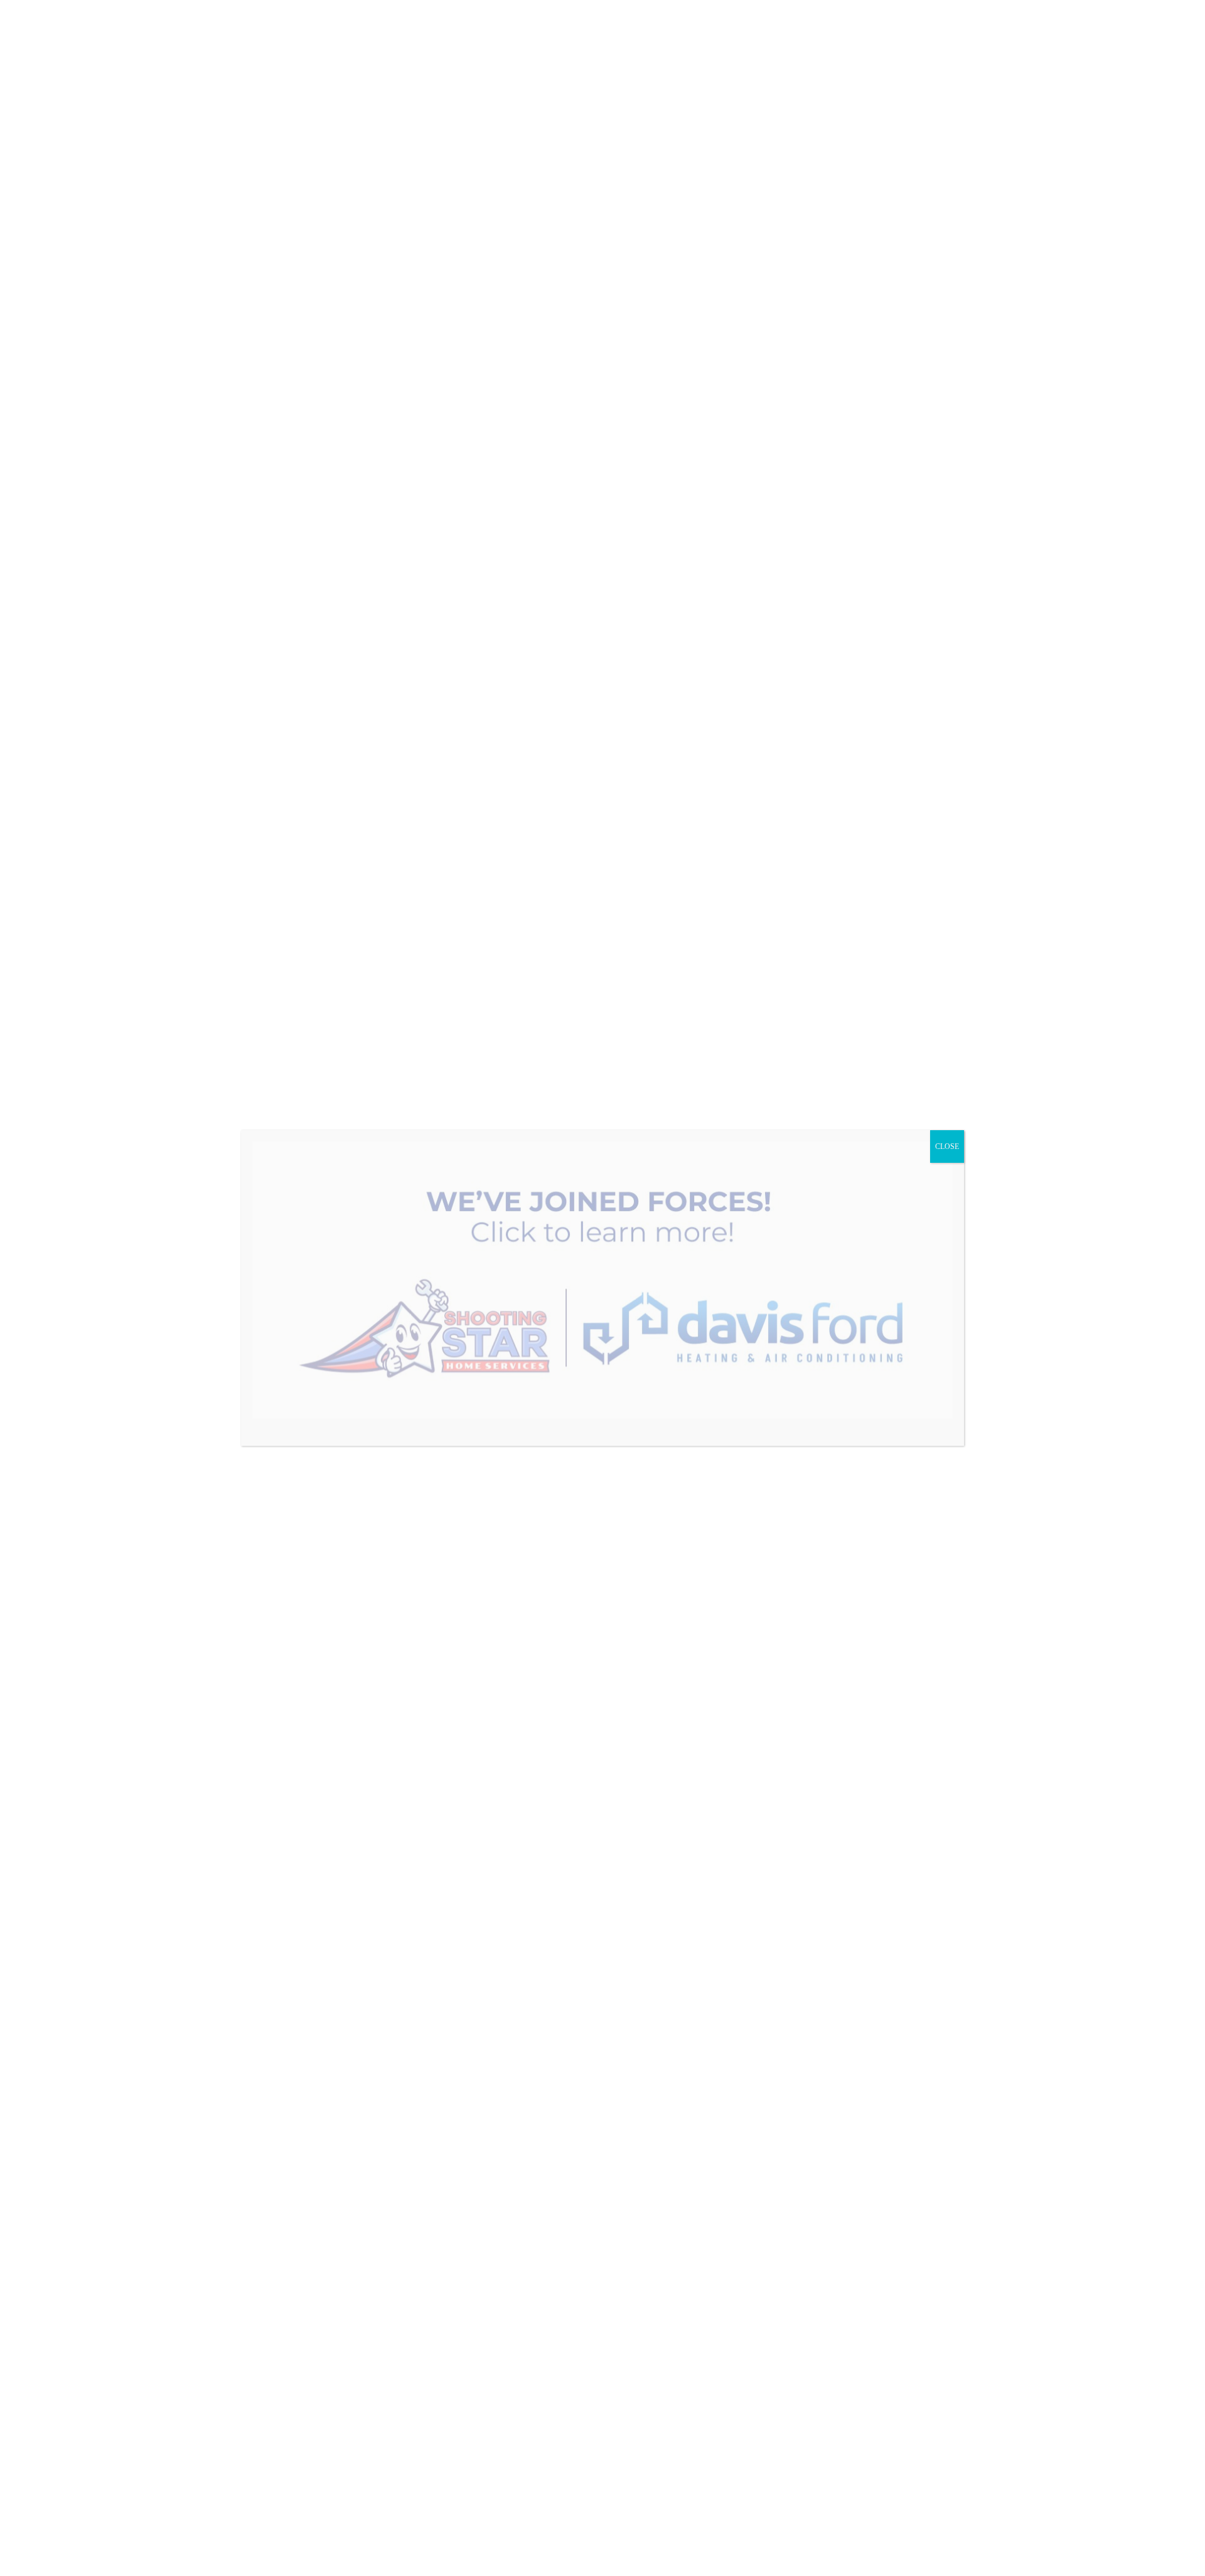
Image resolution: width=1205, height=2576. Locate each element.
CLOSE (947, 1146)
